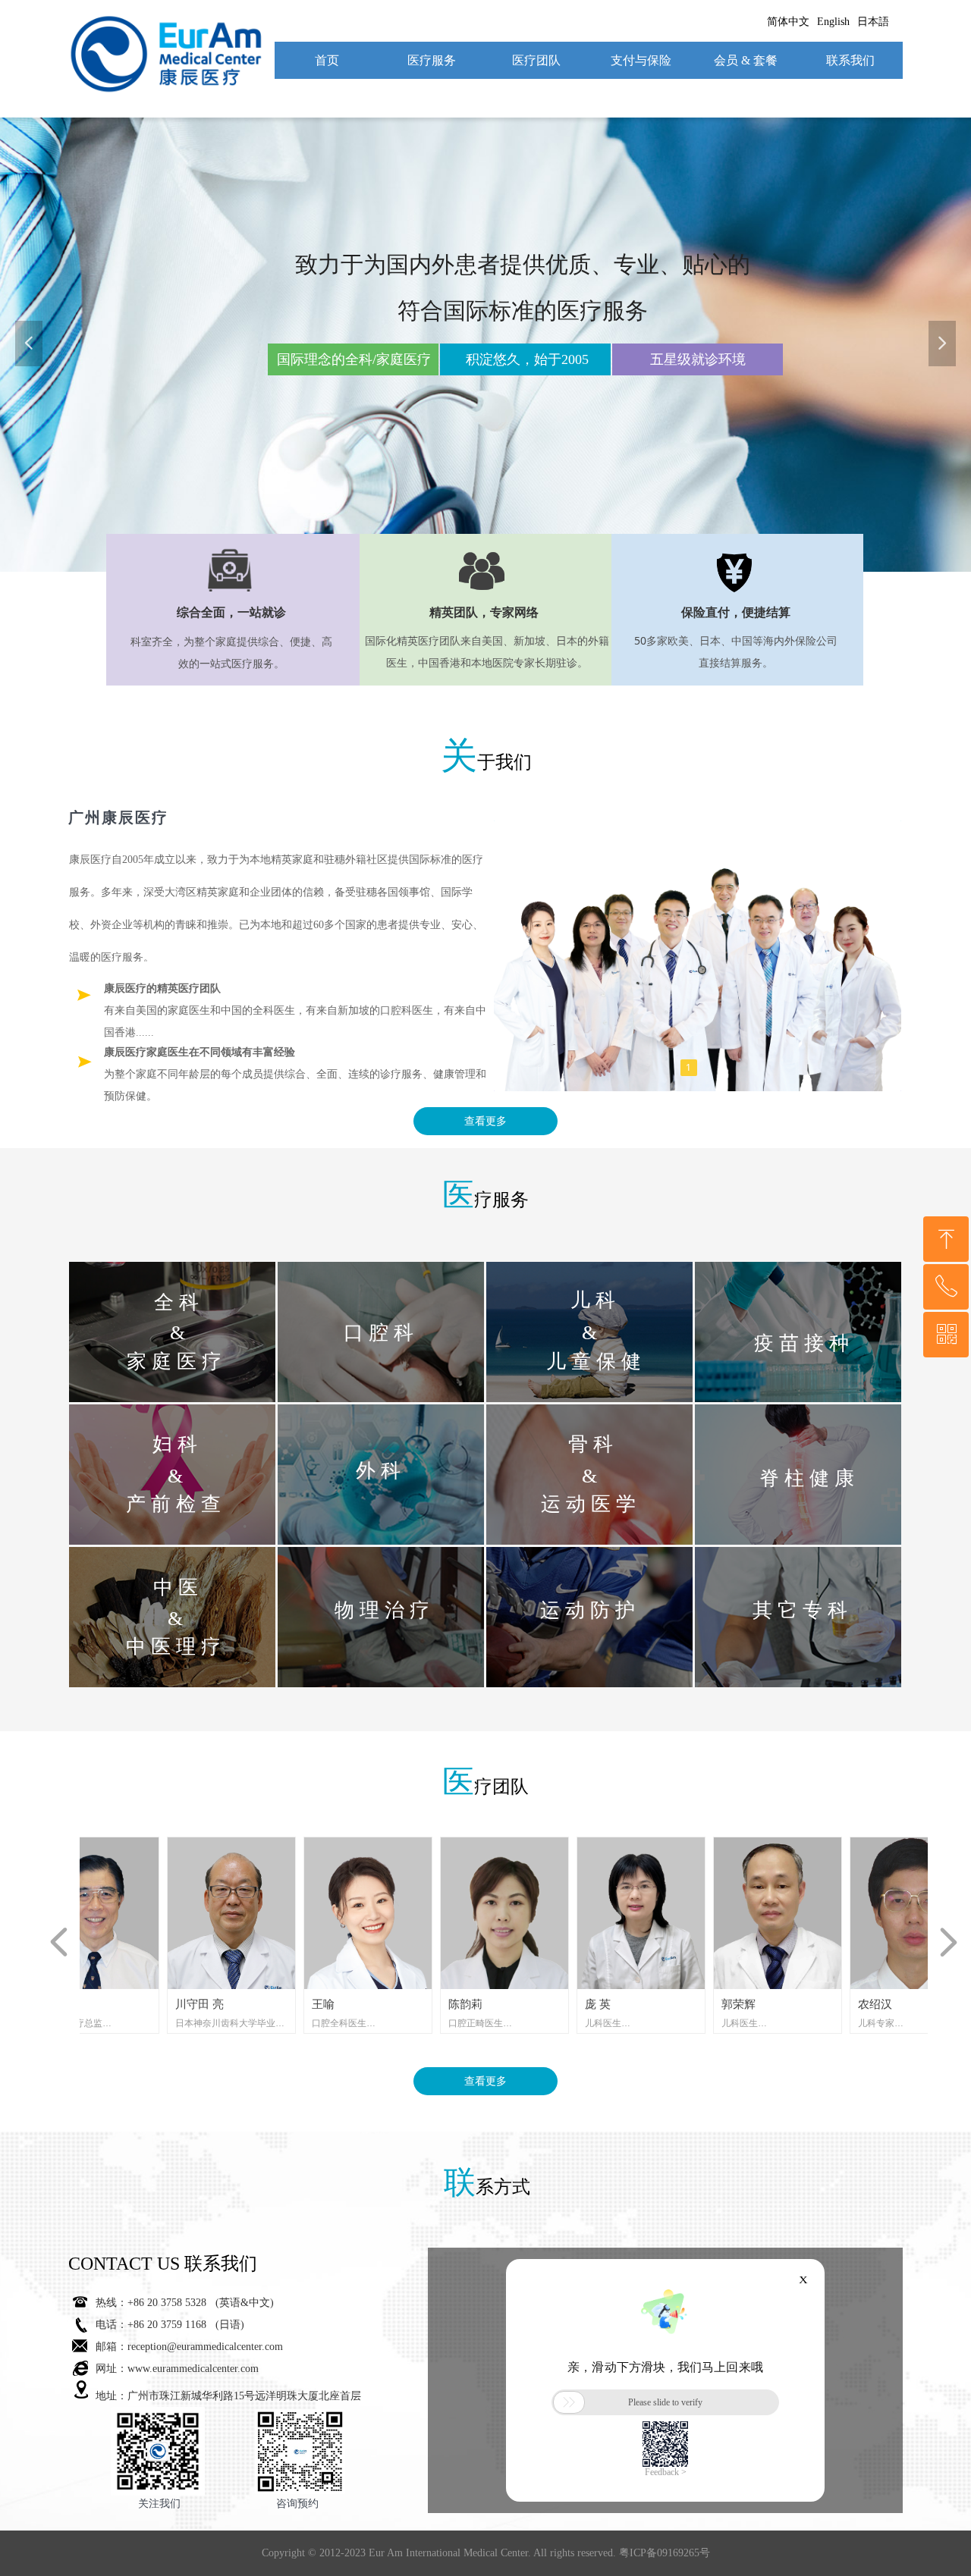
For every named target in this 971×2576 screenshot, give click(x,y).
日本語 (873, 22)
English (833, 22)
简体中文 (788, 22)
